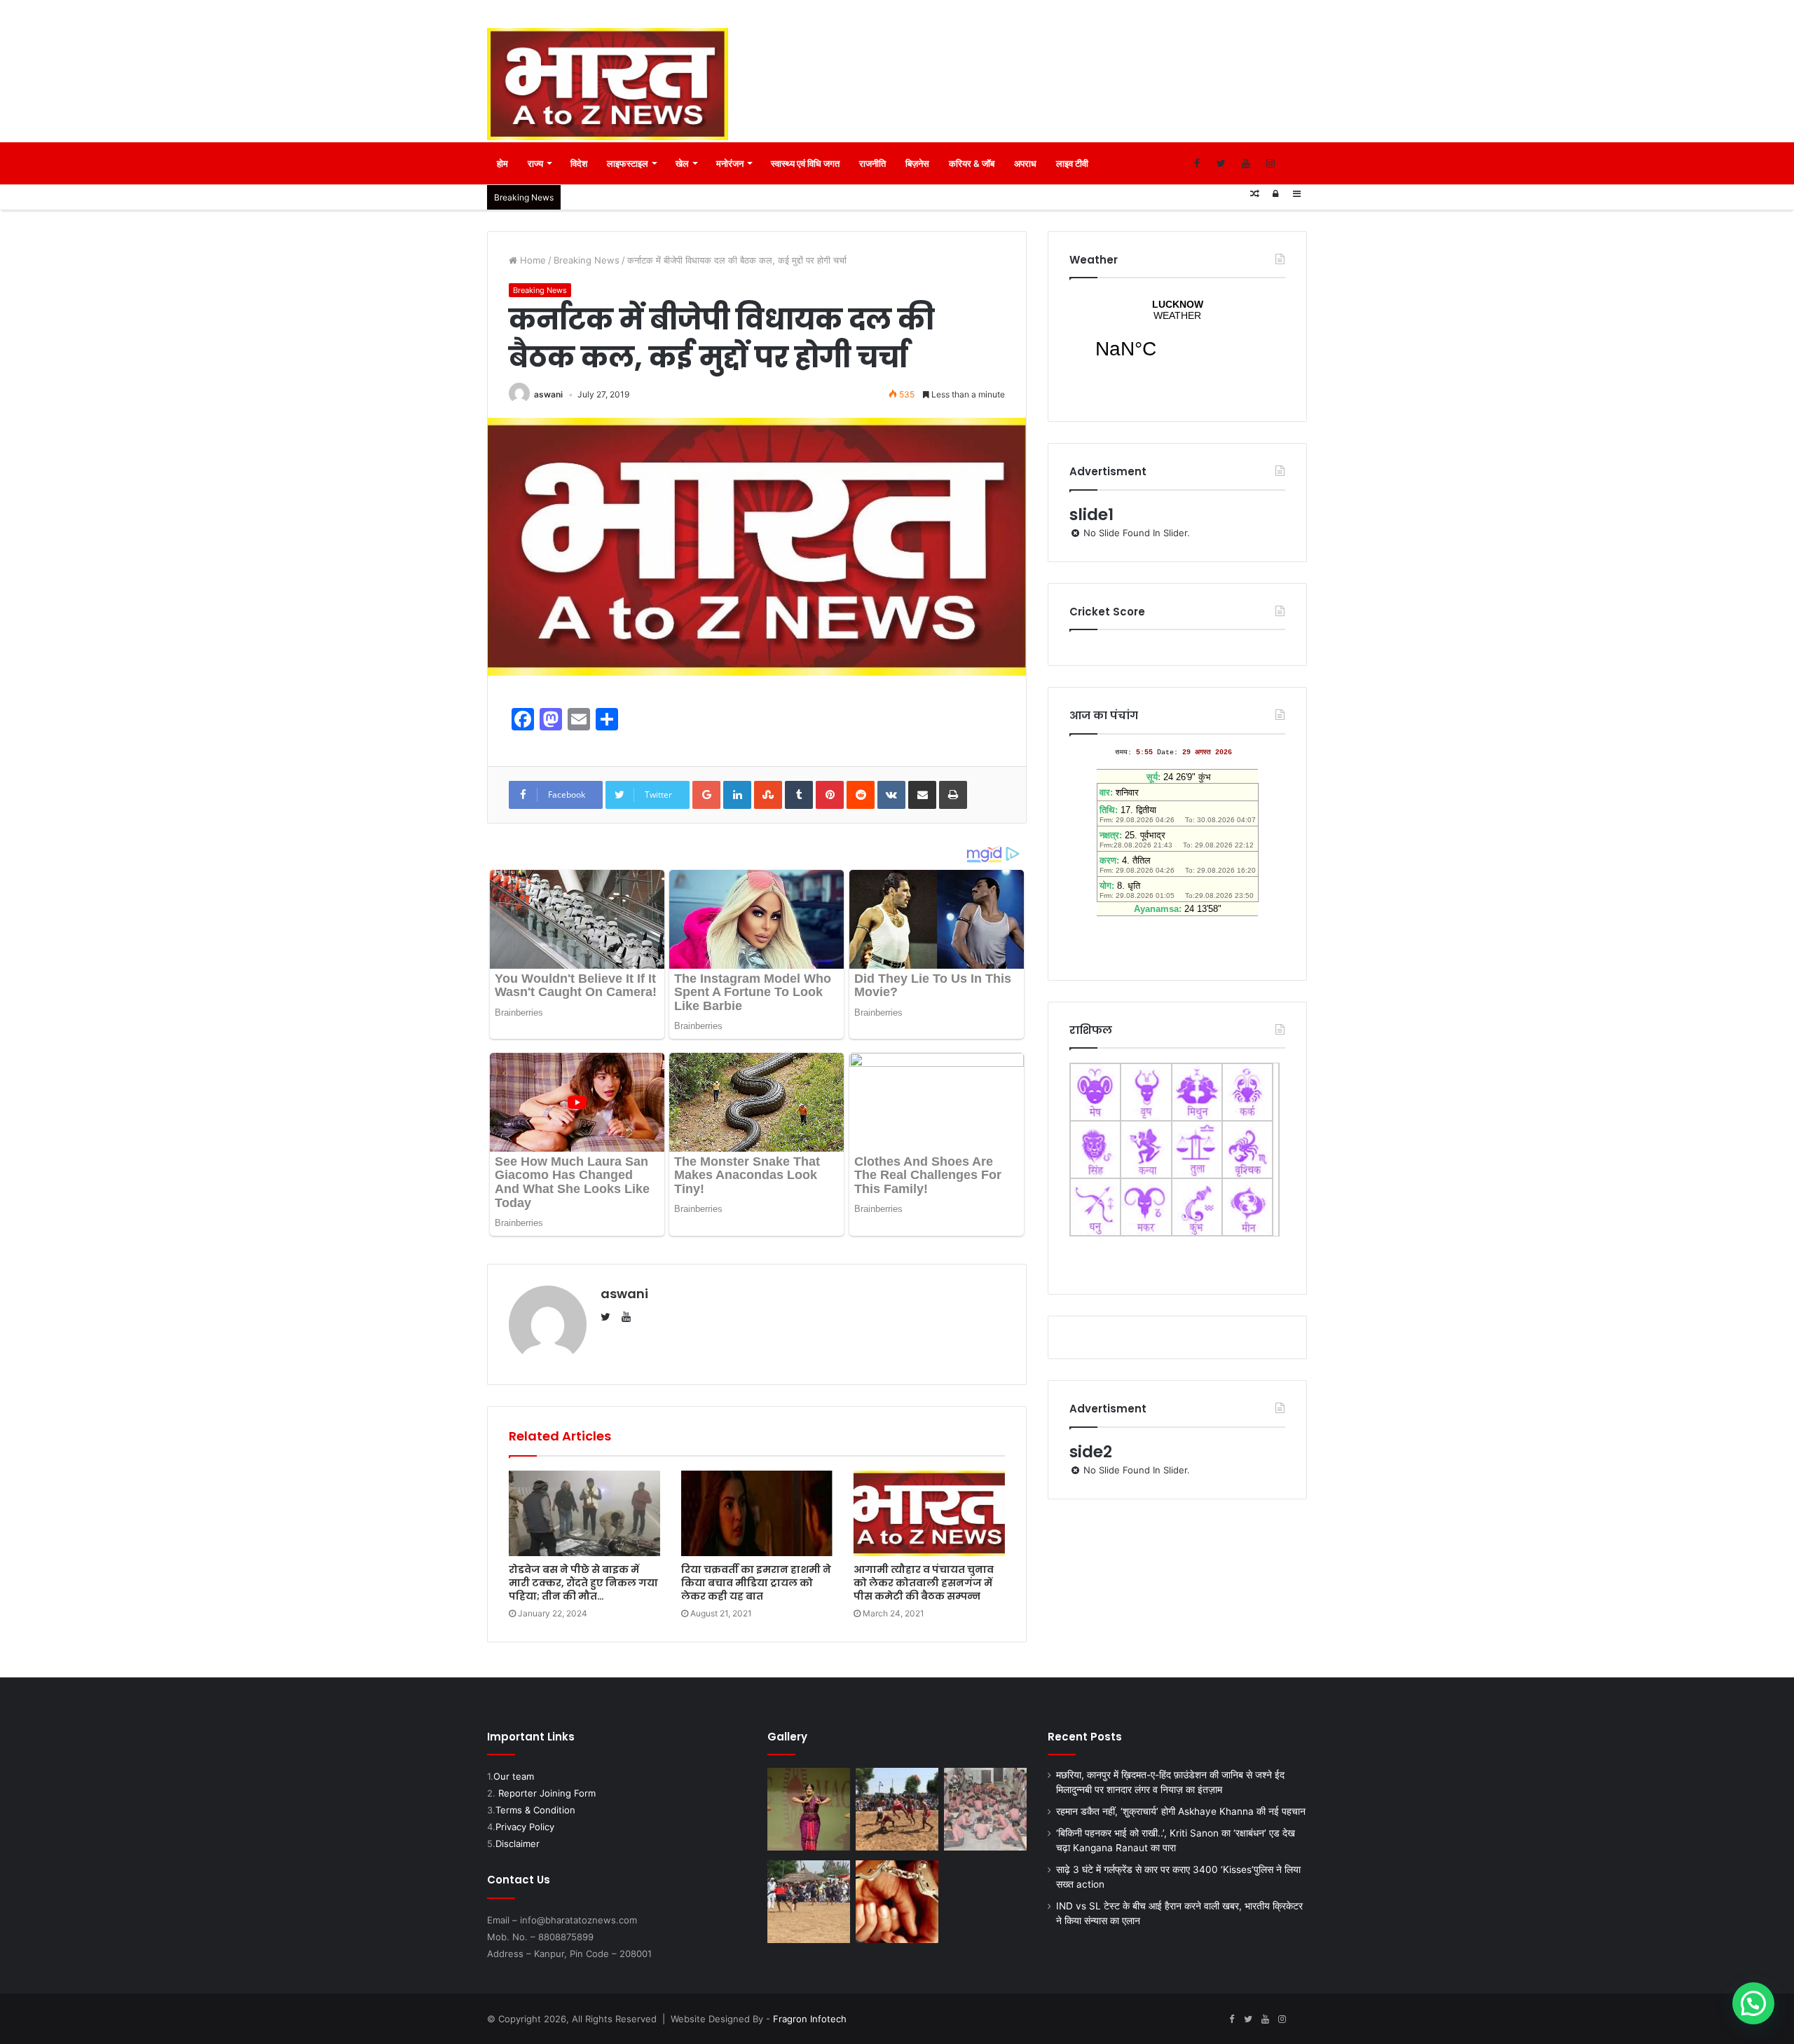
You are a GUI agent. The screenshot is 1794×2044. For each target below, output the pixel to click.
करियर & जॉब (972, 163)
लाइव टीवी (1072, 163)
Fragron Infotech (810, 2019)
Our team (514, 1776)
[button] (1753, 2003)
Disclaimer (518, 1844)
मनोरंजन (730, 163)
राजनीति (872, 163)
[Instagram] (1270, 163)
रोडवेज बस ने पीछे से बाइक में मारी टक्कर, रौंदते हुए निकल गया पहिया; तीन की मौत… (583, 1583)
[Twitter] (1221, 163)
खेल (682, 163)
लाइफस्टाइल (628, 163)
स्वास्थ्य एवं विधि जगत (805, 163)
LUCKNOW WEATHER (1177, 338)
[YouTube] (1246, 163)
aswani (548, 394)
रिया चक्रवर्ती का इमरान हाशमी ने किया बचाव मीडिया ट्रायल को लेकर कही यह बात (756, 1583)
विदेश (579, 163)
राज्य (535, 163)
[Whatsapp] (1295, 163)
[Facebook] (1197, 163)
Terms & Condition (535, 1810)
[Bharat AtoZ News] (608, 84)
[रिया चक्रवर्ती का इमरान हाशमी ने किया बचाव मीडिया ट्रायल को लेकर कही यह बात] (757, 1513)
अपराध (1025, 163)
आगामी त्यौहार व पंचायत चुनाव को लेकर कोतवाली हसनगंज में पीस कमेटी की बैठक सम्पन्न (924, 1583)
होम (502, 163)
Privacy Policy (525, 1827)
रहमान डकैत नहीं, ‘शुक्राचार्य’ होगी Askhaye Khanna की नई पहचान (1181, 1811)
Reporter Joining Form (547, 1793)
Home (532, 260)
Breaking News (587, 260)
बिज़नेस (917, 163)
